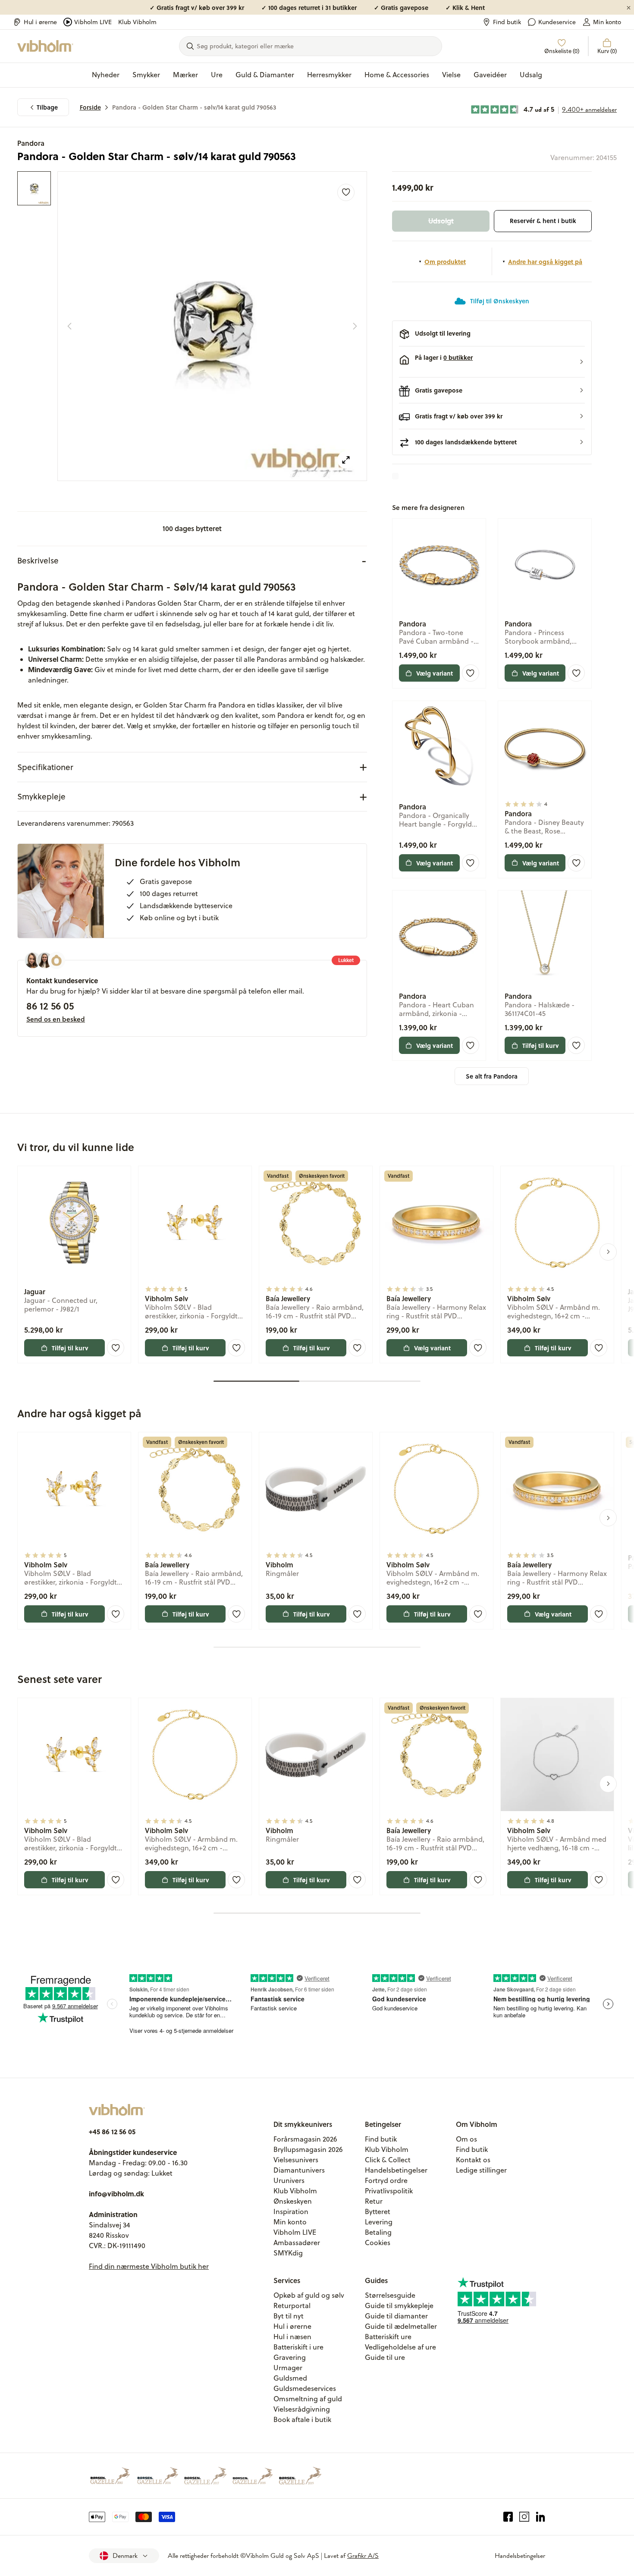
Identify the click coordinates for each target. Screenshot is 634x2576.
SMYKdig (288, 2253)
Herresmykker (329, 75)
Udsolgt (441, 221)
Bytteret (378, 2211)
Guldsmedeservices (305, 2388)
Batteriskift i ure (298, 2347)
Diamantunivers (299, 2170)
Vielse (451, 75)
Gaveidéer (490, 75)
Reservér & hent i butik (543, 221)
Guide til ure (385, 2357)
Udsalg (531, 75)
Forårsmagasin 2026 (305, 2139)
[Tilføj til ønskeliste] (346, 192)
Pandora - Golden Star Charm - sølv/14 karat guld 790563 (194, 107)
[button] (492, 362)
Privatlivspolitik (389, 2191)
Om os (466, 2139)
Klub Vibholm (137, 22)
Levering (379, 2222)
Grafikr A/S (363, 2556)
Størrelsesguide (390, 2295)
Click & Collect (388, 2160)
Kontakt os (473, 2160)
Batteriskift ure (388, 2337)
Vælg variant (435, 673)
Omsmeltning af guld (308, 2399)
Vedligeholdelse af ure (400, 2347)
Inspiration (291, 2211)
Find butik (507, 22)
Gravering (290, 2357)
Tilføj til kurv (541, 1045)
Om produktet (445, 261)
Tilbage (47, 107)
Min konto (607, 22)
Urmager (288, 2368)
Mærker (185, 75)
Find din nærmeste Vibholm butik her (149, 2266)
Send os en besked (56, 1019)
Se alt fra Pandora (492, 1076)
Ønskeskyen (293, 2201)
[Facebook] (508, 2517)
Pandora (31, 143)
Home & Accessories (397, 75)
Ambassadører (297, 2243)
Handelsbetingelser (396, 2170)
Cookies (378, 2243)
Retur (374, 2201)
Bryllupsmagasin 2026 (308, 2149)
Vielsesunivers (296, 2160)
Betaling (378, 2232)
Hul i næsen (292, 2337)
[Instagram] (524, 2517)
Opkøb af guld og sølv (309, 2295)
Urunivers (289, 2180)
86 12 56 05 (50, 1006)
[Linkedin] (541, 2517)
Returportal (292, 2306)
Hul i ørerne (40, 22)
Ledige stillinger (481, 2170)
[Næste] (355, 326)
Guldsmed (290, 2378)
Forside (90, 107)
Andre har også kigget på (545, 261)
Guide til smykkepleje (399, 2306)
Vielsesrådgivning (302, 2409)
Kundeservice (557, 22)
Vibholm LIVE (93, 22)
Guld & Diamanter (265, 75)
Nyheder (106, 75)
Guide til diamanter (396, 2316)
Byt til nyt (289, 2316)
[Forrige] (69, 326)
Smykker (146, 75)
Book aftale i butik (302, 2419)
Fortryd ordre (386, 2180)
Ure (217, 75)
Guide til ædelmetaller (401, 2326)
